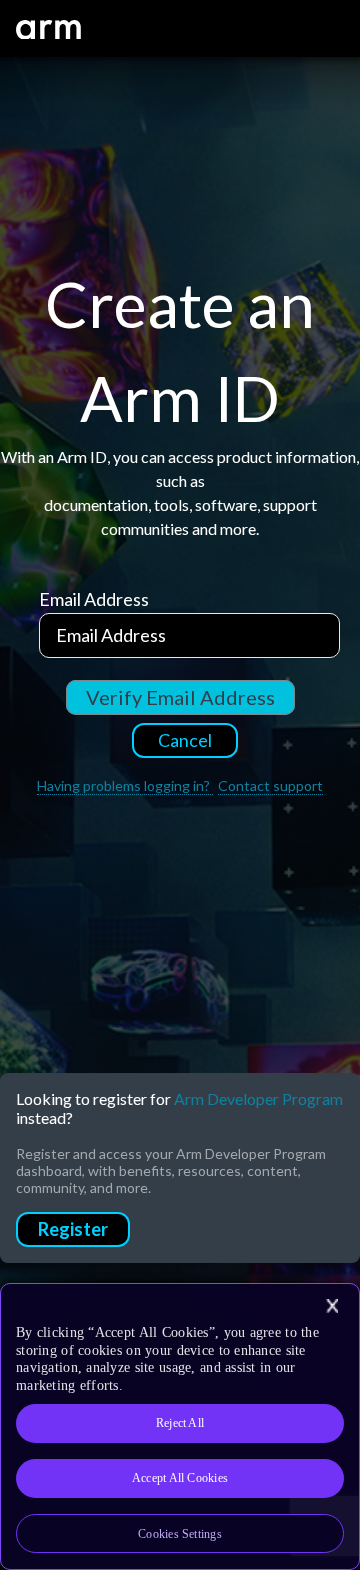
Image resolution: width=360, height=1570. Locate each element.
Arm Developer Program (258, 1098)
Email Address (94, 599)
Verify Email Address (180, 697)
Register (73, 1229)
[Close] (332, 1306)
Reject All (180, 1423)
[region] (180, 1426)
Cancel (185, 740)
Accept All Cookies (180, 1478)
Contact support (270, 785)
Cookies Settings (180, 1534)
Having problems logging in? (125, 785)
